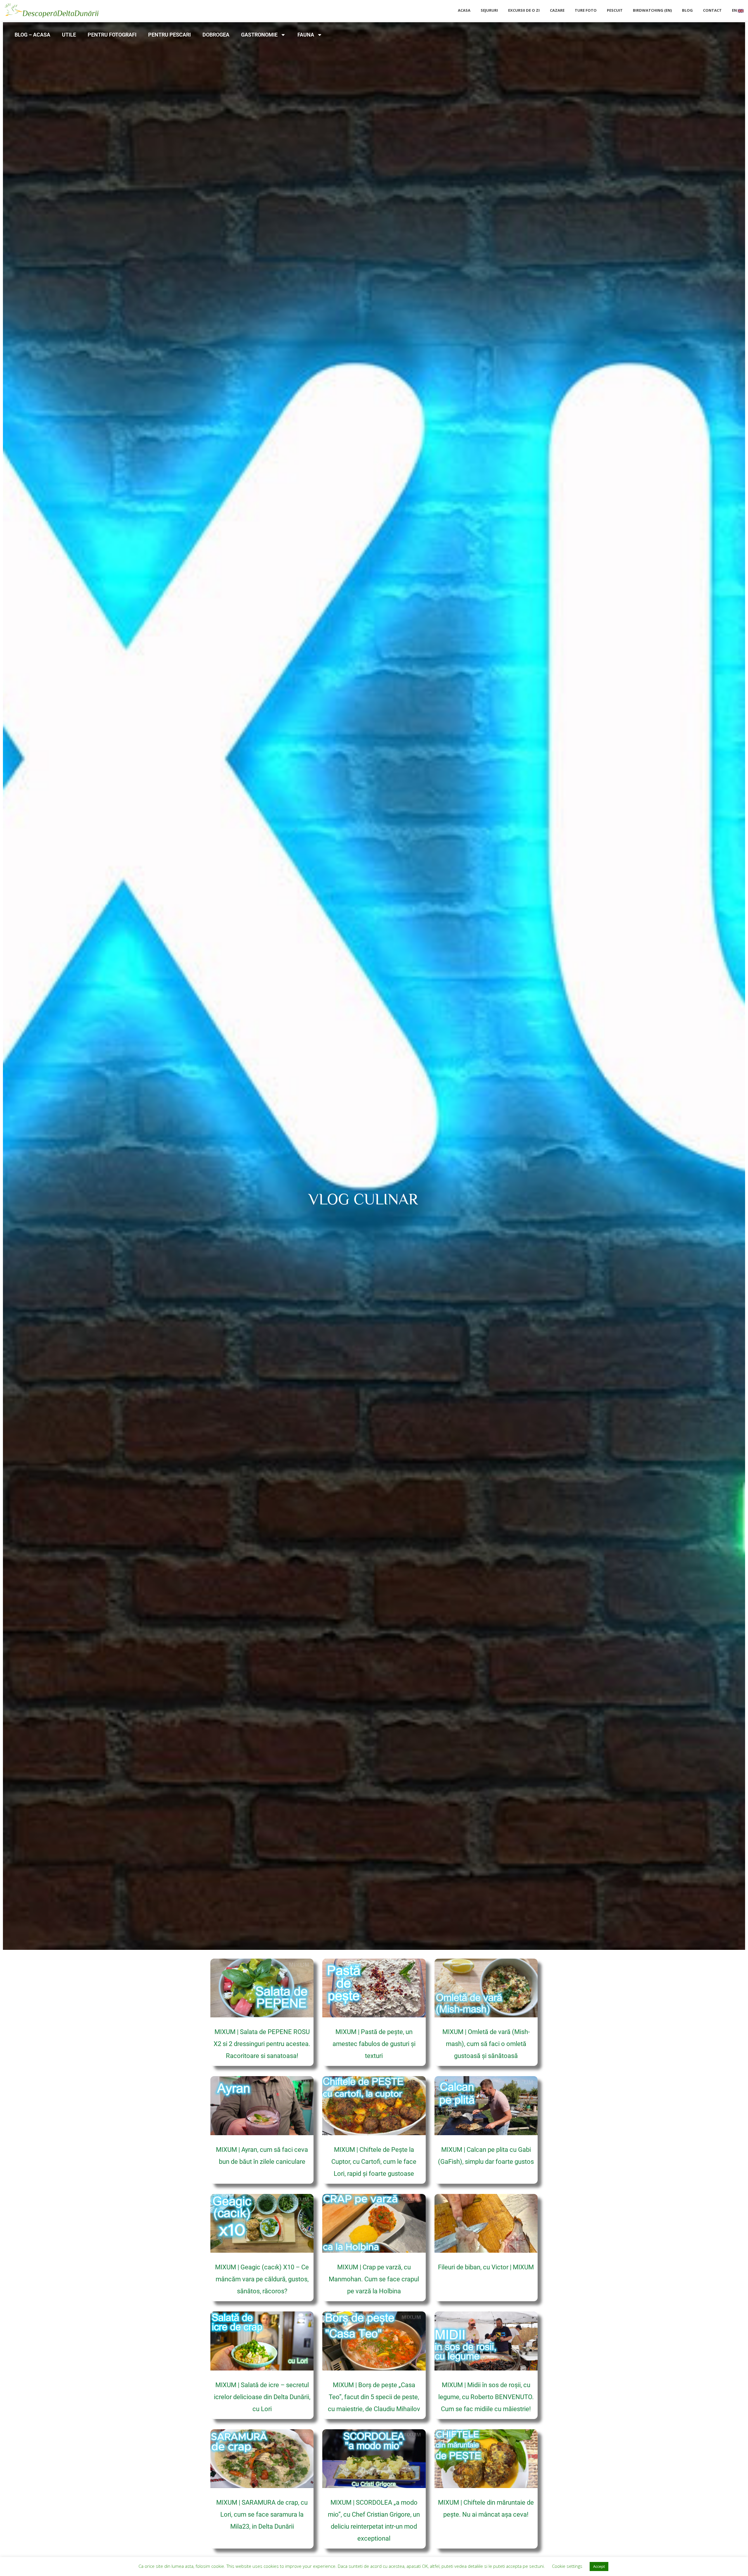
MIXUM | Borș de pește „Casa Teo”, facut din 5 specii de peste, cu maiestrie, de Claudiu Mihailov (374, 2397)
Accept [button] (599, 2566)
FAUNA (306, 35)
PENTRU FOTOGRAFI (112, 35)
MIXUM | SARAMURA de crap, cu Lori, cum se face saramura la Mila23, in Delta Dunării (262, 2514)
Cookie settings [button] (567, 2566)
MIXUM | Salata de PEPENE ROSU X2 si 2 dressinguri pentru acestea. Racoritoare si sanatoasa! (262, 2044)
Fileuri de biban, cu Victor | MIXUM (486, 2267)
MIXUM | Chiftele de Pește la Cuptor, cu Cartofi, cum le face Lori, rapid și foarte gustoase (374, 2162)
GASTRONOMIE (259, 35)
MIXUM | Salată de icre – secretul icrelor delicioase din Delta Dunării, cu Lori (262, 2397)
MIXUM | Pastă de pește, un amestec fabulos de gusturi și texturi (374, 2044)
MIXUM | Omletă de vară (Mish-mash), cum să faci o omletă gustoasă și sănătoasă (486, 2044)
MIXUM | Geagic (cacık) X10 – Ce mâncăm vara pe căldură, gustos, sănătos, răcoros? (262, 2279)
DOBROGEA (216, 35)
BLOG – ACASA (32, 35)
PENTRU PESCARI (169, 35)
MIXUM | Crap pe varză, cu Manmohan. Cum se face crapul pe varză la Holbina (374, 2279)
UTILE (69, 35)
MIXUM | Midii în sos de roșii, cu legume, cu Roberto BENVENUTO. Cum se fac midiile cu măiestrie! (486, 2397)
